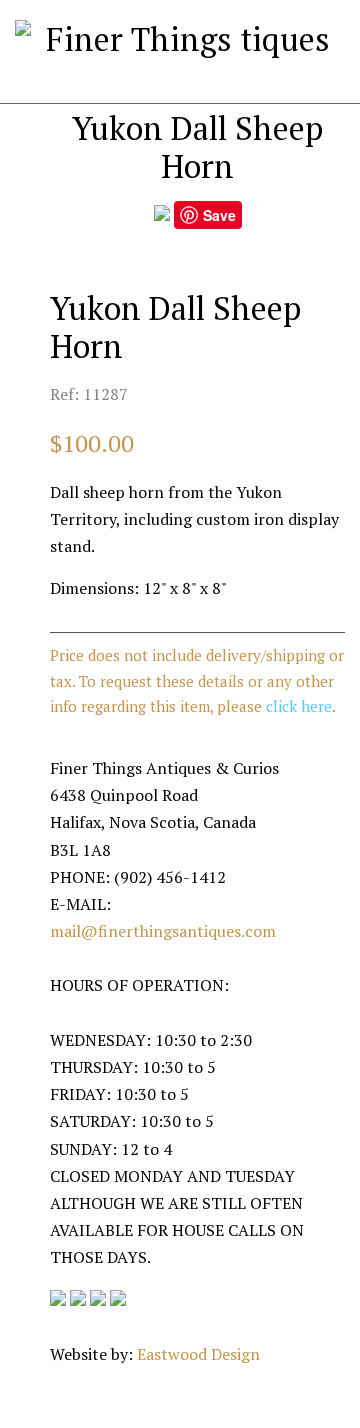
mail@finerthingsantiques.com (163, 931)
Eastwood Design (198, 1354)
